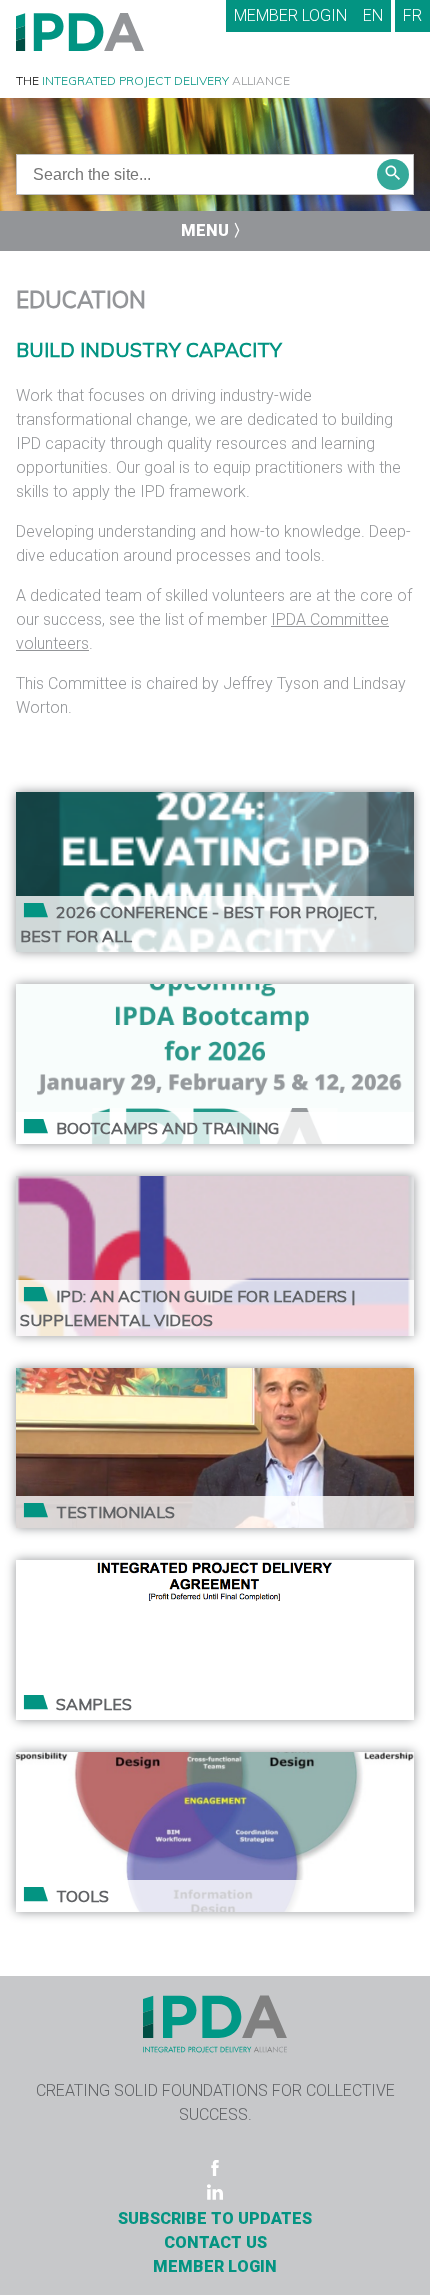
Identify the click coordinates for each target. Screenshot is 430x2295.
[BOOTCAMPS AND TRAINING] (215, 995)
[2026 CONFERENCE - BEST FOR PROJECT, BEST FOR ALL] (215, 803)
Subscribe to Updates (215, 2218)
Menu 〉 (215, 230)
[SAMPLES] (215, 1571)
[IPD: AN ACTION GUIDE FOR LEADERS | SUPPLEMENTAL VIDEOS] (215, 1187)
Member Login (290, 15)
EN (373, 15)
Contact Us (215, 2242)
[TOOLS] (215, 1763)
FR (412, 15)
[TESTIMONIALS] (215, 1379)
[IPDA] (80, 30)
